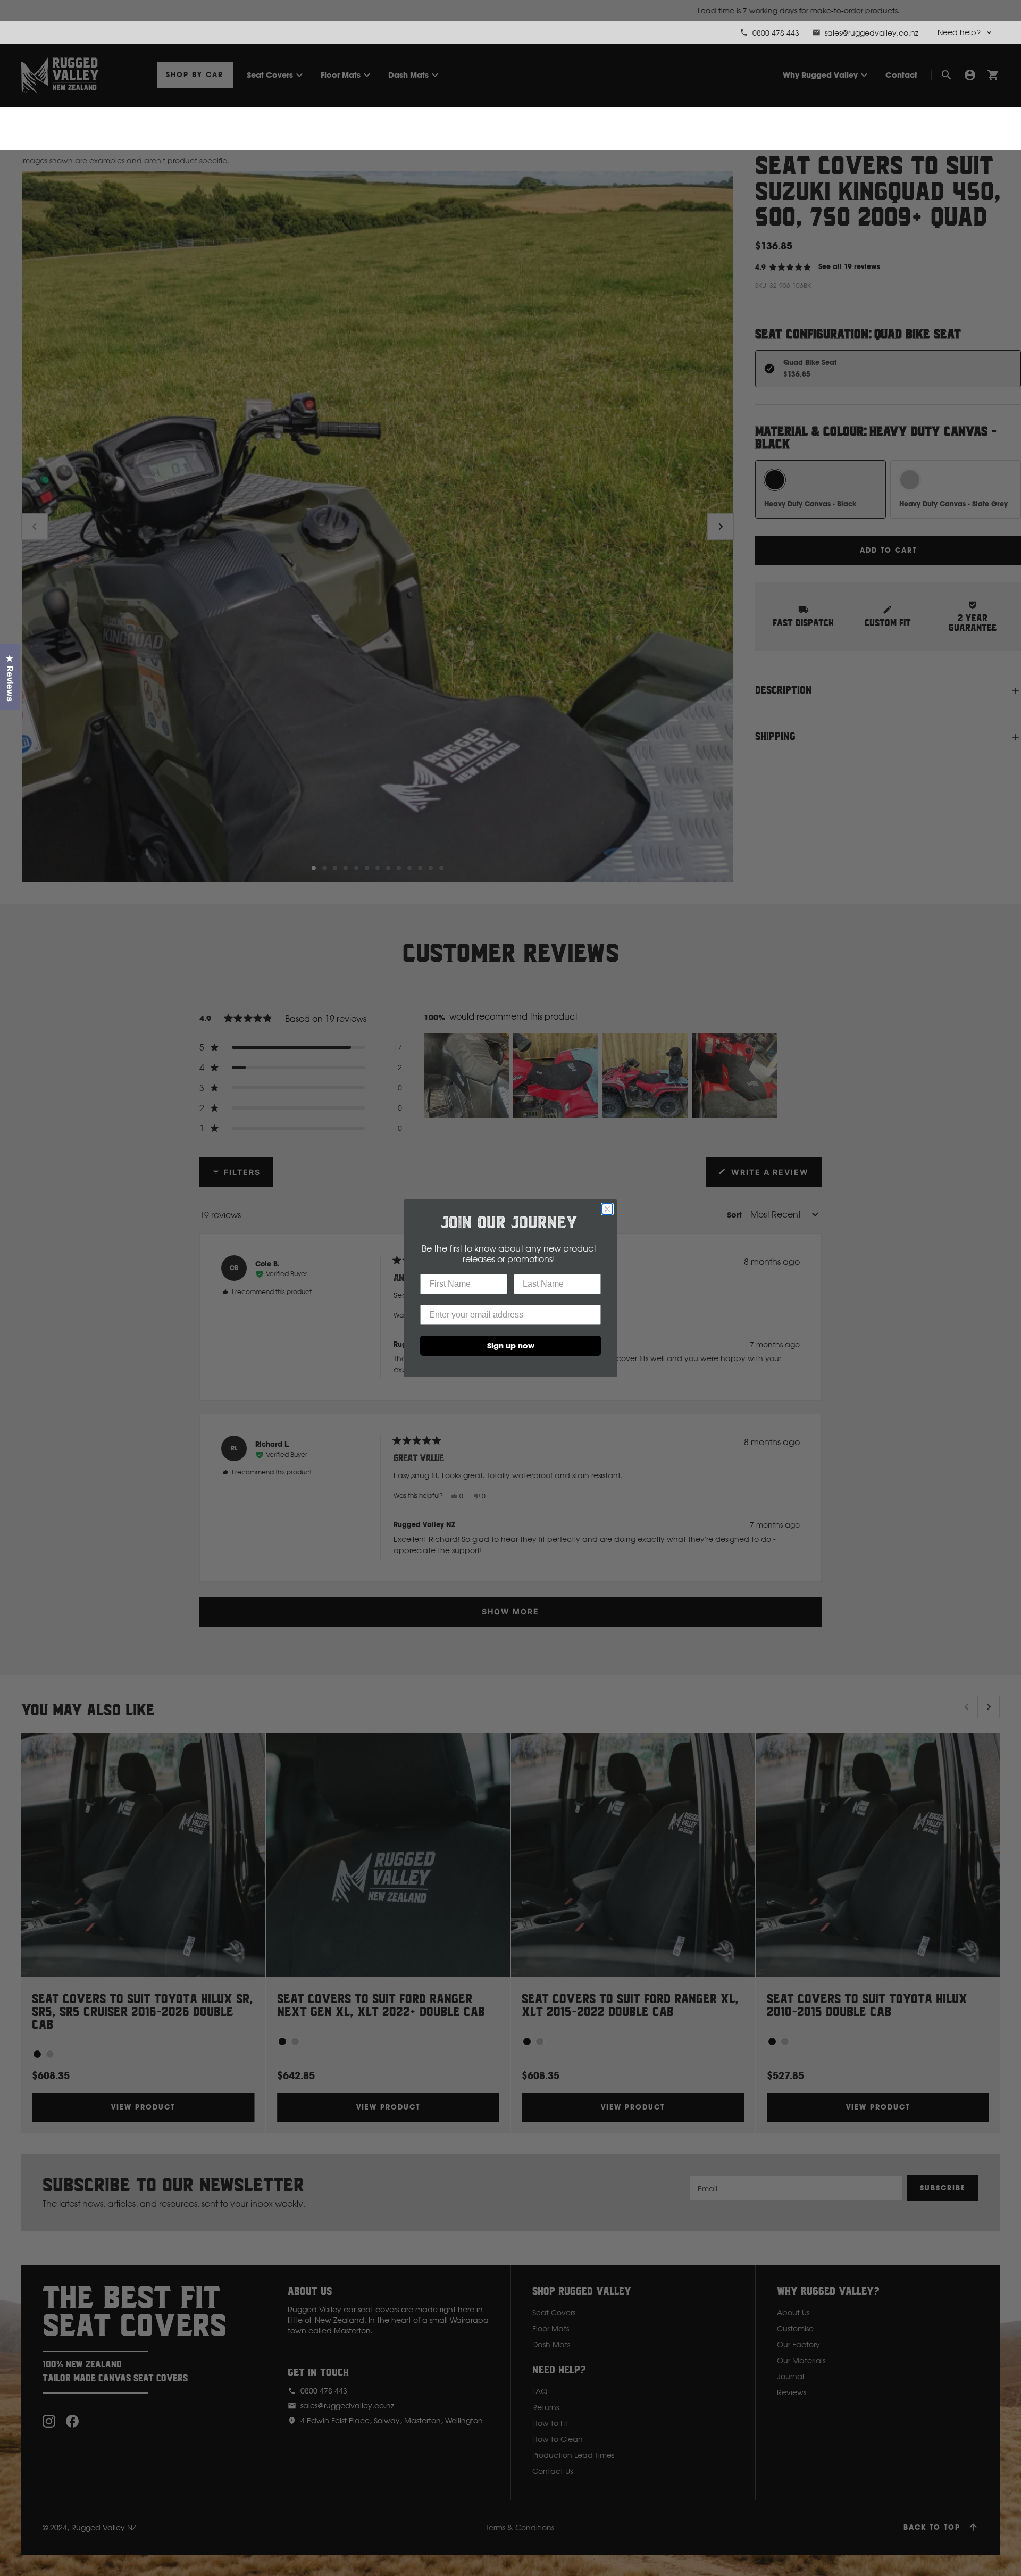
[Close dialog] (607, 1209)
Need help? (959, 32)
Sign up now (511, 1345)
